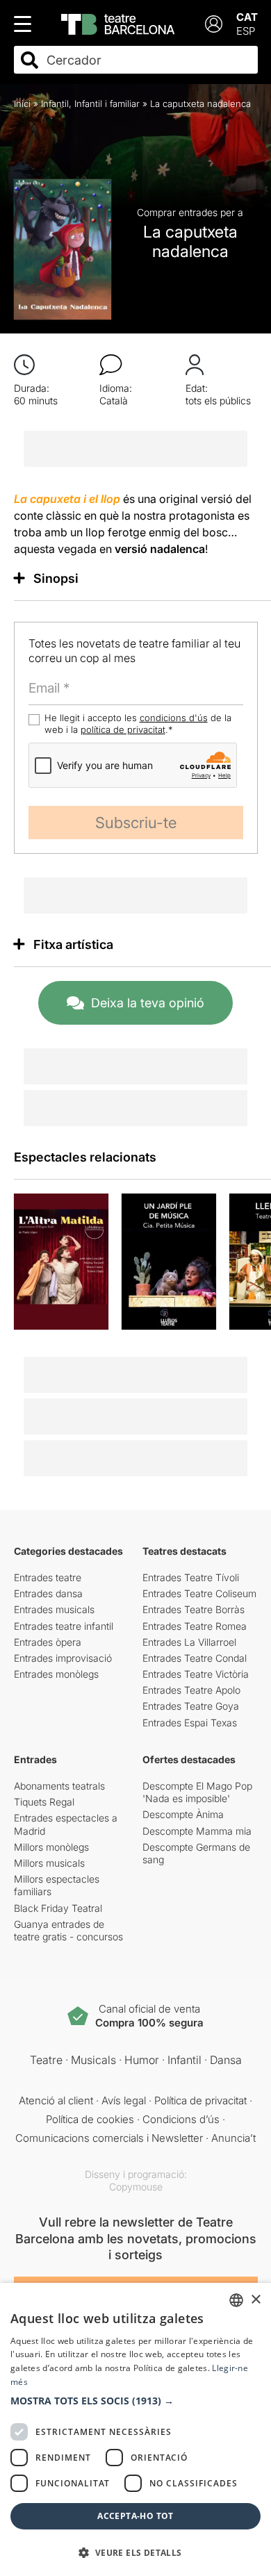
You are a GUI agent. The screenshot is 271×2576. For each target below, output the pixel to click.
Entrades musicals (54, 1609)
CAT (247, 17)
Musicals (93, 2060)
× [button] (255, 2300)
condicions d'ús (174, 718)
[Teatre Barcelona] (118, 24)
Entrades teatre (48, 1577)
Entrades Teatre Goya (191, 1706)
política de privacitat (123, 729)
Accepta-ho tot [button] (135, 2516)
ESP (246, 31)
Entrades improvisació (63, 1658)
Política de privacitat (200, 2100)
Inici (22, 104)
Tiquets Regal (44, 1802)
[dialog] (135, 2429)
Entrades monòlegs (56, 1674)
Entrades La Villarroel (189, 1642)
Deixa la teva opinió (148, 1003)
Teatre (46, 2060)
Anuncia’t (233, 2138)
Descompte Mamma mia (197, 1831)
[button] (135, 2401)
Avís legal (124, 2100)
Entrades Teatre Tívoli (191, 1577)
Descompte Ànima (183, 1814)
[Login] (214, 24)
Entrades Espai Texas (190, 1723)
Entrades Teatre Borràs (194, 1609)
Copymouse (136, 2187)
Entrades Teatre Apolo (191, 1690)
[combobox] (148, 60)
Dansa (226, 2060)
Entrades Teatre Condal (195, 1658)
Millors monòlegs (51, 1847)
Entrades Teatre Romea (195, 1626)
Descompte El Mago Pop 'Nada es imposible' (197, 1792)
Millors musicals (49, 1863)
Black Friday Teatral (58, 1908)
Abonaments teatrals (59, 1786)
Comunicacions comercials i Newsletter (109, 2138)
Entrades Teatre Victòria (196, 1674)
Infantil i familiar (107, 104)
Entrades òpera (48, 1642)
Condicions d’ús (181, 2119)
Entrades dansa (48, 1593)
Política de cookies (90, 2119)
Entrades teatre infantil (64, 1626)
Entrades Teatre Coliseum (199, 1593)
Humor (142, 2060)
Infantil (55, 104)
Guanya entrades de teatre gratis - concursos (68, 1930)
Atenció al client (56, 2100)
